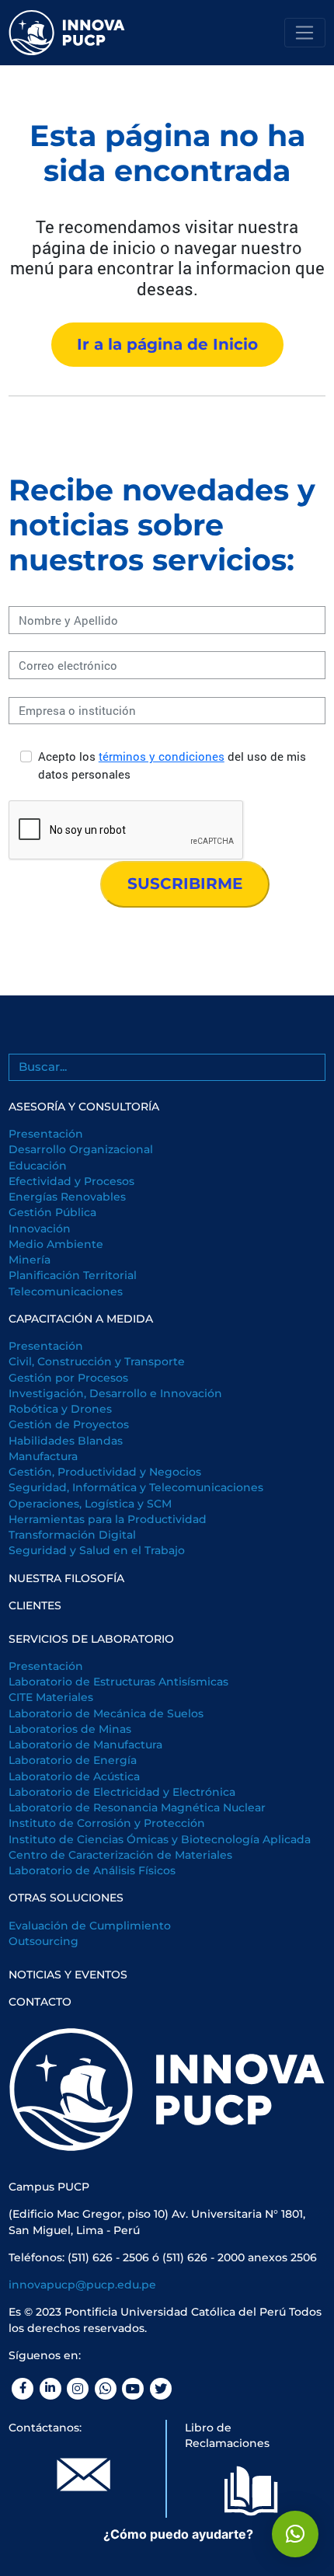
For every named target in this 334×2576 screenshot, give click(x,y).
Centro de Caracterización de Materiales (120, 1855)
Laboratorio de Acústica (74, 1776)
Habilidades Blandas (66, 1441)
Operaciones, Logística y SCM (90, 1504)
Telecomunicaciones (66, 1291)
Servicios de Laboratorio (91, 1639)
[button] (295, 2534)
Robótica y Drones (60, 1409)
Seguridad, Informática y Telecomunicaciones (136, 1487)
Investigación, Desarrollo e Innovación (115, 1393)
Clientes (35, 1605)
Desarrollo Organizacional (81, 1149)
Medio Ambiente (56, 1244)
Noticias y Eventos (68, 1975)
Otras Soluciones (66, 1898)
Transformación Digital (72, 1535)
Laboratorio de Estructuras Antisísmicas (118, 1682)
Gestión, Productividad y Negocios (105, 1472)
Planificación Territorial (73, 1275)
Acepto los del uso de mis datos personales (172, 765)
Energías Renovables (67, 1197)
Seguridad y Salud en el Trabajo (97, 1550)
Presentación (46, 1134)
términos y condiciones (162, 756)
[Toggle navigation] (305, 33)
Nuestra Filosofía (66, 1578)
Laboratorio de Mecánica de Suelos (106, 1713)
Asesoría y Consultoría (84, 1107)
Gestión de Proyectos (69, 1424)
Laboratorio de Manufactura (85, 1745)
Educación (38, 1166)
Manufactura (43, 1456)
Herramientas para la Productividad (108, 1519)
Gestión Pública (52, 1212)
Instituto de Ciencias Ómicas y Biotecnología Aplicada (160, 1839)
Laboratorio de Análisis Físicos (92, 1870)
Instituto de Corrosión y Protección (107, 1823)
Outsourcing (43, 1941)
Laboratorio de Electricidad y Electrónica (122, 1792)
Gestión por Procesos (68, 1378)
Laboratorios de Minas (70, 1729)
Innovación (40, 1229)
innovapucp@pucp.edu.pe (82, 2285)
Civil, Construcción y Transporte (97, 1361)
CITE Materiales (51, 1697)
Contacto (40, 2002)
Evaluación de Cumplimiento (90, 1926)
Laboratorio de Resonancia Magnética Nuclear (137, 1807)
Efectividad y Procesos (71, 1181)
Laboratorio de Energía (73, 1760)
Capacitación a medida (81, 1319)
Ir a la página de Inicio (167, 344)
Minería (30, 1260)
